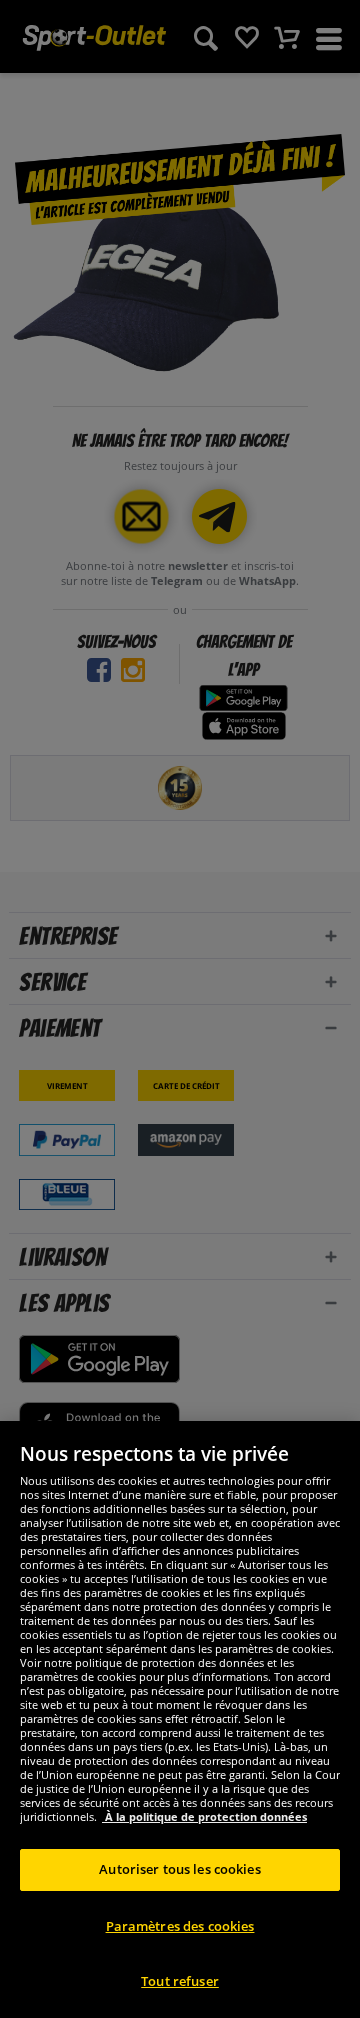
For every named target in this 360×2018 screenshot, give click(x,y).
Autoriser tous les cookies (179, 1869)
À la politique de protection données (204, 1816)
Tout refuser (180, 1981)
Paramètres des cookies (180, 1926)
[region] (180, 1719)
